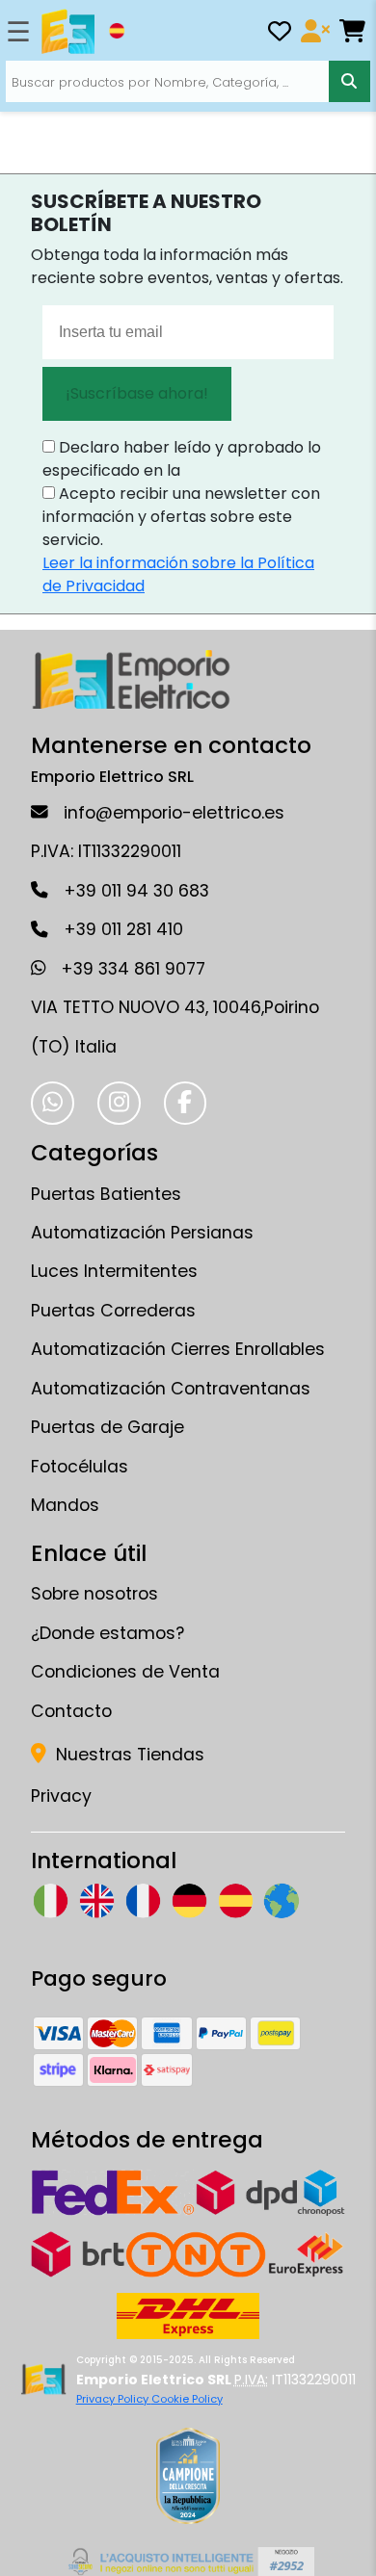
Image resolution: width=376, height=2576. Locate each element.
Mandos (65, 1505)
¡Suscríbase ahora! (137, 393)
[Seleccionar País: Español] (117, 31)
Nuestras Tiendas (128, 1755)
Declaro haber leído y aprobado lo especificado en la (182, 459)
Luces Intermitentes (114, 1271)
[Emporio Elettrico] (68, 32)
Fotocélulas (80, 1467)
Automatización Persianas (142, 1233)
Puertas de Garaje (107, 1427)
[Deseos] (280, 34)
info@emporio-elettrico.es (174, 813)
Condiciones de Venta (125, 1672)
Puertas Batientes (106, 1194)
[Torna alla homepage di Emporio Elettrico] (43, 2380)
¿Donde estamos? (107, 1633)
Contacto (71, 1711)
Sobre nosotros (94, 1594)
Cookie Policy (187, 2399)
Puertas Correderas (113, 1311)
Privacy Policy (114, 2399)
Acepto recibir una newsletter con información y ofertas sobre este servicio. (181, 517)
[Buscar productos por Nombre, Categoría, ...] (349, 81)
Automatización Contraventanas (171, 1389)
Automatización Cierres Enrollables (178, 1349)
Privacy (61, 1796)
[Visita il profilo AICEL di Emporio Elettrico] (188, 2562)
